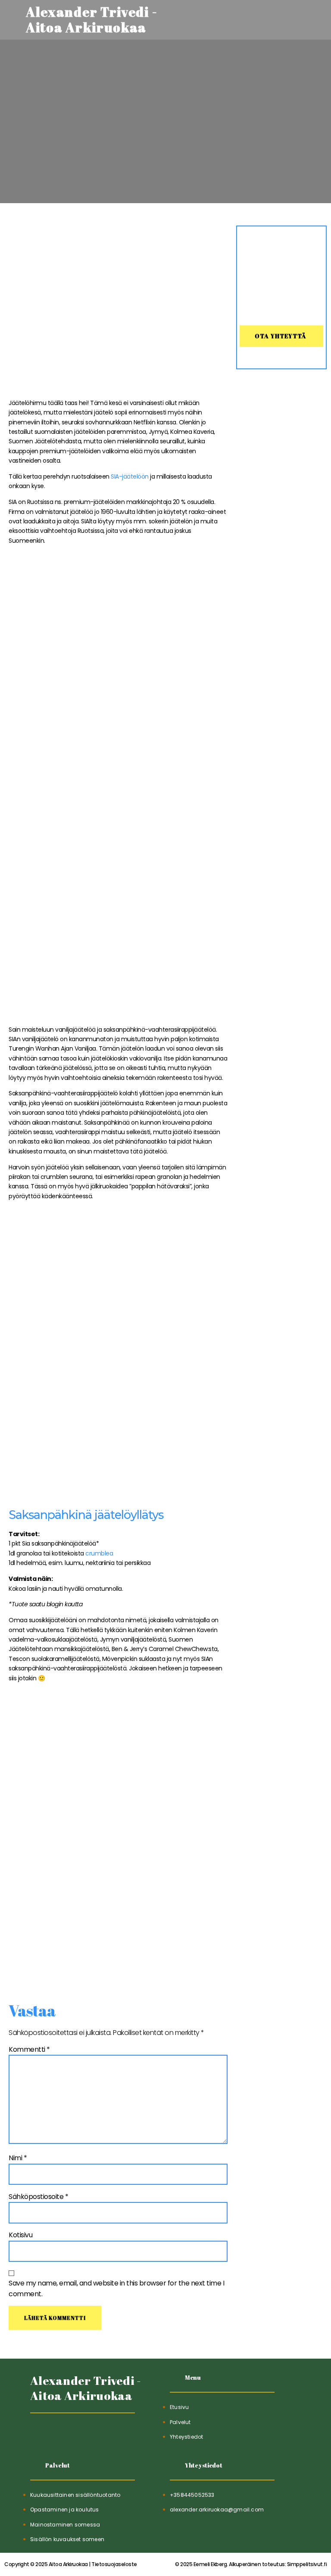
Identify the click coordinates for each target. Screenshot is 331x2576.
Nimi (18, 2158)
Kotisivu (20, 2235)
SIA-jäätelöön (130, 476)
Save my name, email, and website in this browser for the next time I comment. (116, 2289)
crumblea (99, 1553)
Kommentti (29, 2049)
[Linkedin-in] (59, 2435)
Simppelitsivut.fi (251, 2564)
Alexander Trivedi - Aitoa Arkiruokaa (86, 2388)
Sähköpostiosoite (38, 2197)
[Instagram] (80, 2435)
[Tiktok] (38, 2435)
